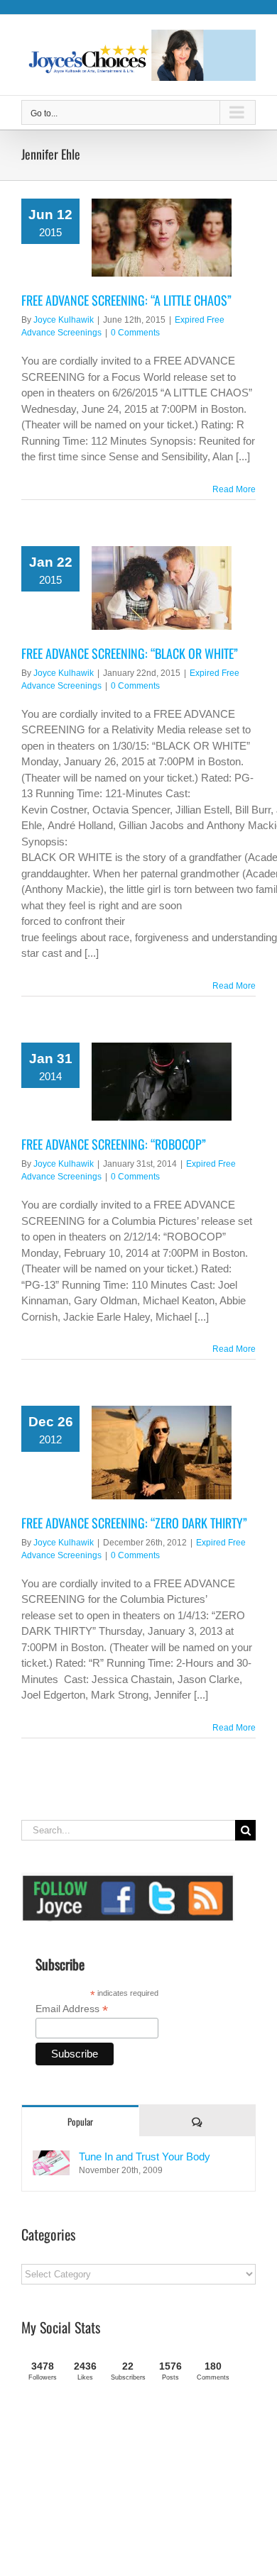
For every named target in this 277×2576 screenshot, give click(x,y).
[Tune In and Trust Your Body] (51, 2158)
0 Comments (135, 333)
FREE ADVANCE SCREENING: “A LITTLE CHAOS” (126, 300)
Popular (80, 2121)
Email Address (72, 2009)
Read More (234, 489)
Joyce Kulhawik (64, 320)
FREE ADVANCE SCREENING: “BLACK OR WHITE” (130, 653)
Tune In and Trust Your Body (145, 2156)
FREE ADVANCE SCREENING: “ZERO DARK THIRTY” (134, 1523)
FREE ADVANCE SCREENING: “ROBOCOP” (114, 1144)
